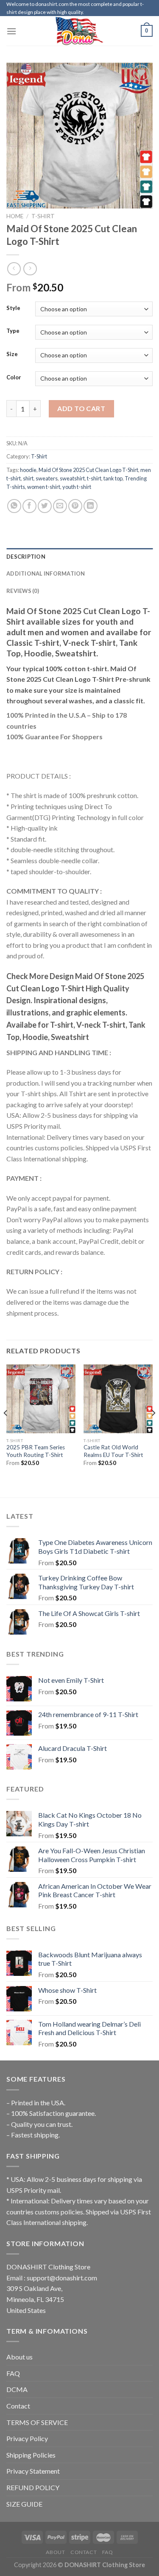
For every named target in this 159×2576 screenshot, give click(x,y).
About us (20, 2357)
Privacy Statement (33, 2471)
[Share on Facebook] (29, 506)
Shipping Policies (31, 2455)
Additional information (46, 573)
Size (12, 354)
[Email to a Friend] (60, 506)
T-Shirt (43, 216)
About (55, 2552)
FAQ (13, 2373)
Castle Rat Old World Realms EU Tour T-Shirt (113, 1451)
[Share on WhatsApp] (14, 506)
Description (26, 557)
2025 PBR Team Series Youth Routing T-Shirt (36, 1451)
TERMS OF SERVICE (37, 2422)
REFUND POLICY (33, 2487)
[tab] (79, 557)
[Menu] (11, 31)
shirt (28, 478)
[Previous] (6, 1430)
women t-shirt (44, 487)
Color (14, 378)
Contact (18, 2406)
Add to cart (81, 408)
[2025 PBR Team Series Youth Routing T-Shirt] (41, 1399)
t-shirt (94, 478)
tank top (113, 478)
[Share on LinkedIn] (91, 506)
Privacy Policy (27, 2438)
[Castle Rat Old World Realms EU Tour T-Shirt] (118, 1399)
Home (15, 216)
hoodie (28, 470)
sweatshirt (72, 478)
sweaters (47, 478)
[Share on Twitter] (45, 506)
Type (13, 331)
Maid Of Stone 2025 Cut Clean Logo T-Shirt (88, 470)
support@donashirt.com (62, 2278)
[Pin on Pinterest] (75, 506)
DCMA (17, 2389)
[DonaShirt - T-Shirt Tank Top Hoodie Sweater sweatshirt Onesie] (80, 31)
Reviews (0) (23, 591)
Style (13, 308)
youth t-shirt (77, 487)
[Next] (153, 1430)
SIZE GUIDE (24, 2504)
